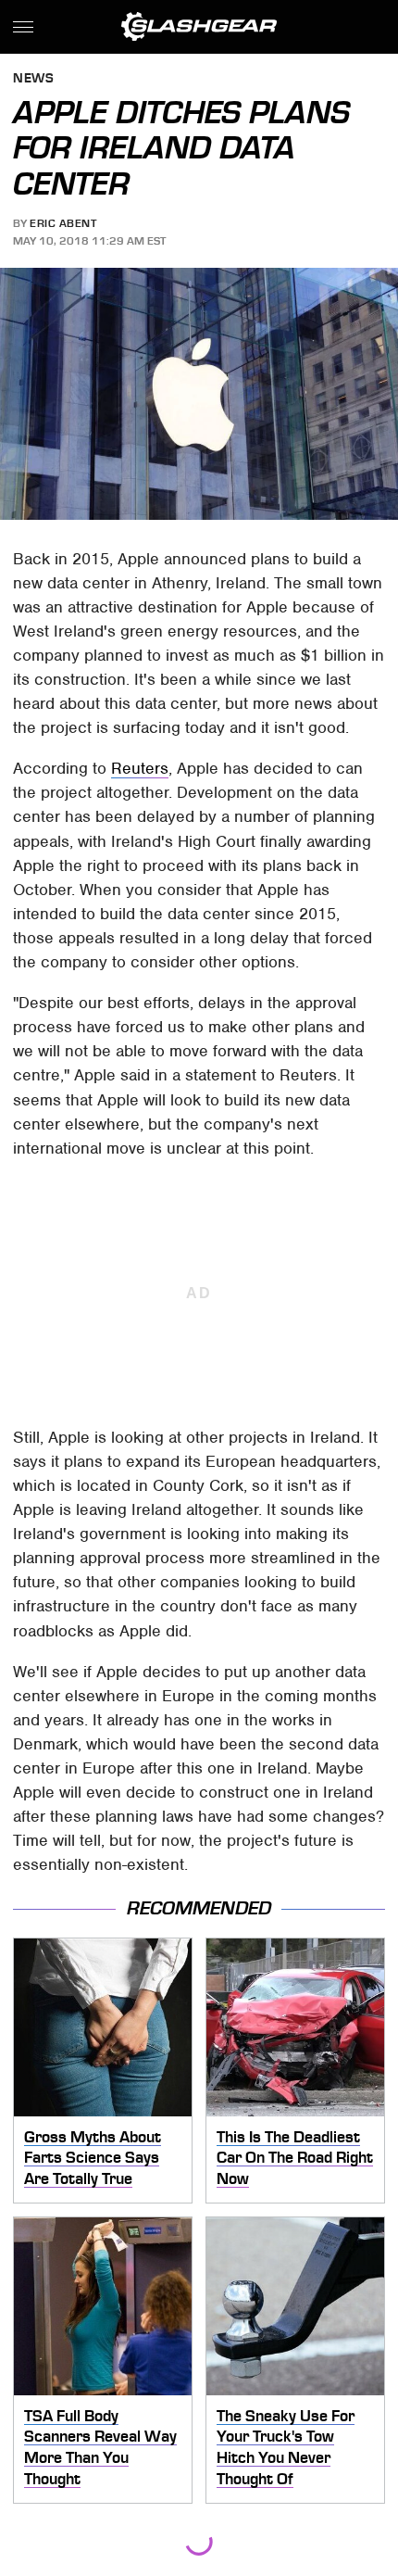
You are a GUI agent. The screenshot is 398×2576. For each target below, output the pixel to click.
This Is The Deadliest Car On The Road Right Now (295, 2158)
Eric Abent (63, 223)
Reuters (140, 768)
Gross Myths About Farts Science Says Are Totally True (93, 2158)
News (33, 79)
